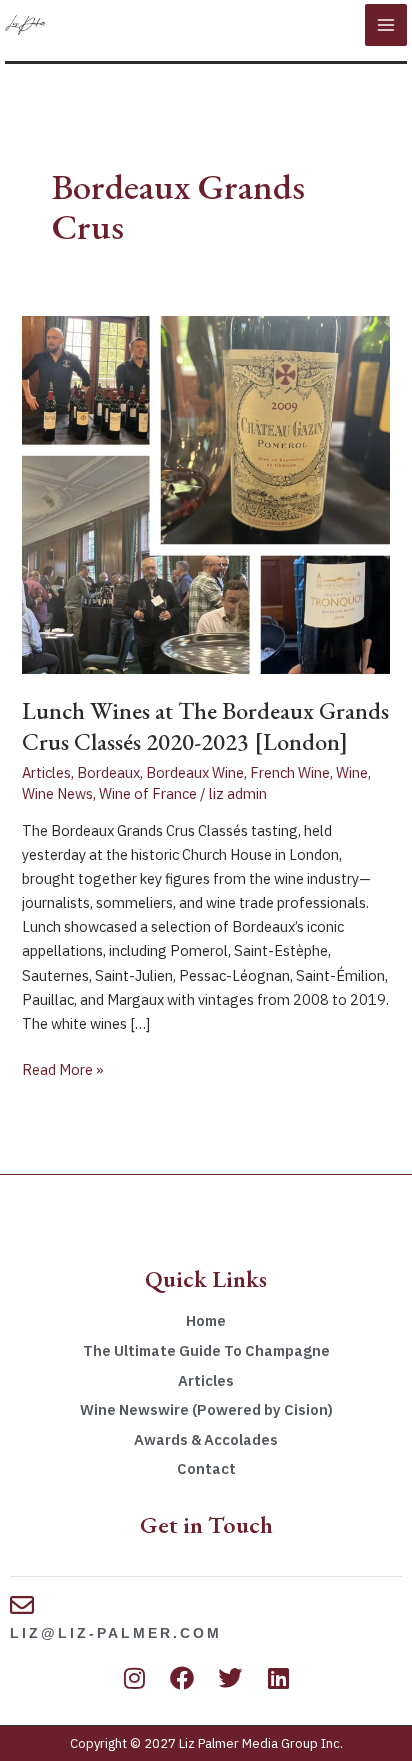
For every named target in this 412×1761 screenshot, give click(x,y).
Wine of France (148, 793)
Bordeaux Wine (195, 772)
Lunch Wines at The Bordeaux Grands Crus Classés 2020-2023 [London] (205, 726)
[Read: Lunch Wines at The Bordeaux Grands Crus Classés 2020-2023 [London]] (205, 493)
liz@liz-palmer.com (116, 1633)
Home (206, 1320)
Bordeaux (108, 772)
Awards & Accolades (206, 1439)
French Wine (290, 772)
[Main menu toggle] (386, 25)
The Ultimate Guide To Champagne (206, 1350)
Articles (46, 772)
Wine (352, 772)
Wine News (57, 793)
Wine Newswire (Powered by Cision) (206, 1409)
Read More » (63, 1068)
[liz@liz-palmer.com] (22, 1605)
